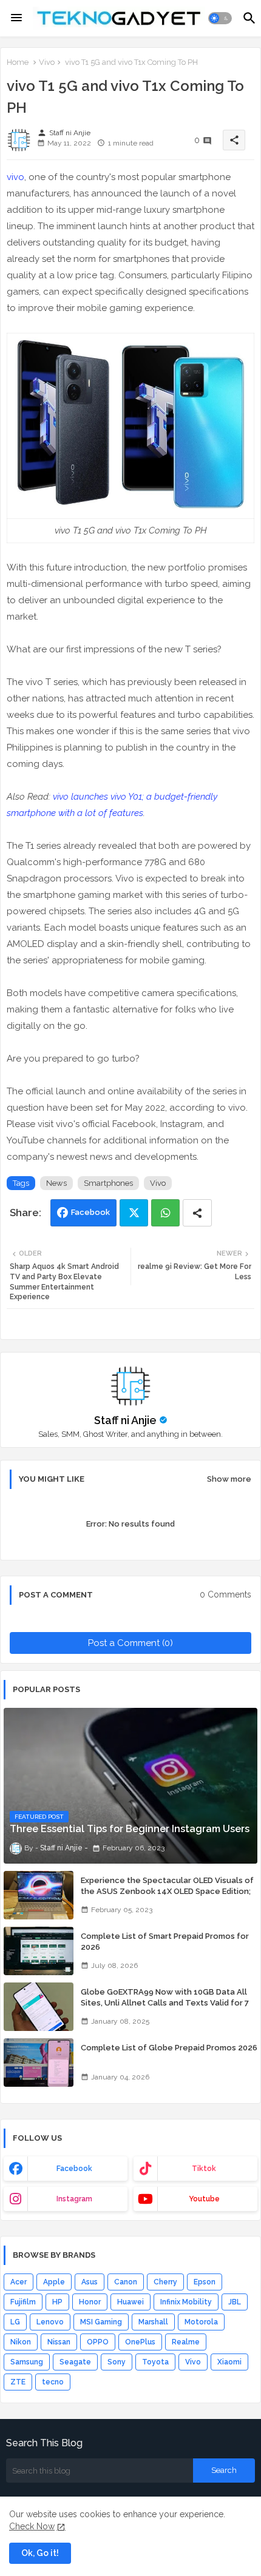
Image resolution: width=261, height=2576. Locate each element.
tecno (53, 2382)
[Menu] (16, 18)
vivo (15, 177)
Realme (186, 2342)
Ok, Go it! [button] (40, 2553)
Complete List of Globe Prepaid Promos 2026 (169, 2048)
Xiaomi (229, 2362)
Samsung (27, 2362)
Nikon (21, 2342)
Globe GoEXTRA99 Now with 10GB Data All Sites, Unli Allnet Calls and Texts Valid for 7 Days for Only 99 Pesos (165, 2003)
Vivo (47, 62)
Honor (90, 2302)
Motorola (201, 2322)
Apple (54, 2282)
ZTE (18, 2382)
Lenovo (50, 2322)
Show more (229, 1479)
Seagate (75, 2362)
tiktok (204, 2169)
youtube (204, 2199)
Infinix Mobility (186, 2302)
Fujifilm (23, 2302)
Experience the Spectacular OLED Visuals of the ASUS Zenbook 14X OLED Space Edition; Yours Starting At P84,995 (167, 1891)
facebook (74, 2169)
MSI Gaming (101, 2322)
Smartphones (108, 1183)
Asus (90, 2282)
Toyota (155, 2362)
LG (15, 2322)
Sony (117, 2362)
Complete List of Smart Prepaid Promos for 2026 (165, 1942)
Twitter (134, 1213)
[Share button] (197, 1213)
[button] (220, 18)
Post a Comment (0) (130, 1643)
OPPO (98, 2342)
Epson (205, 2282)
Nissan (59, 2342)
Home (18, 62)
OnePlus (140, 2342)
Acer (19, 2282)
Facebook (90, 1212)
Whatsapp (165, 1213)
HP (57, 2302)
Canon (126, 2282)
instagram (74, 2199)
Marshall (153, 2322)
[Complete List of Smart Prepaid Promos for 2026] (39, 1951)
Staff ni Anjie (125, 1420)
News (56, 1183)
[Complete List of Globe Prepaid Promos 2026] (39, 2062)
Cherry (165, 2282)
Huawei (130, 2302)
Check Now (32, 2526)
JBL (235, 2302)
